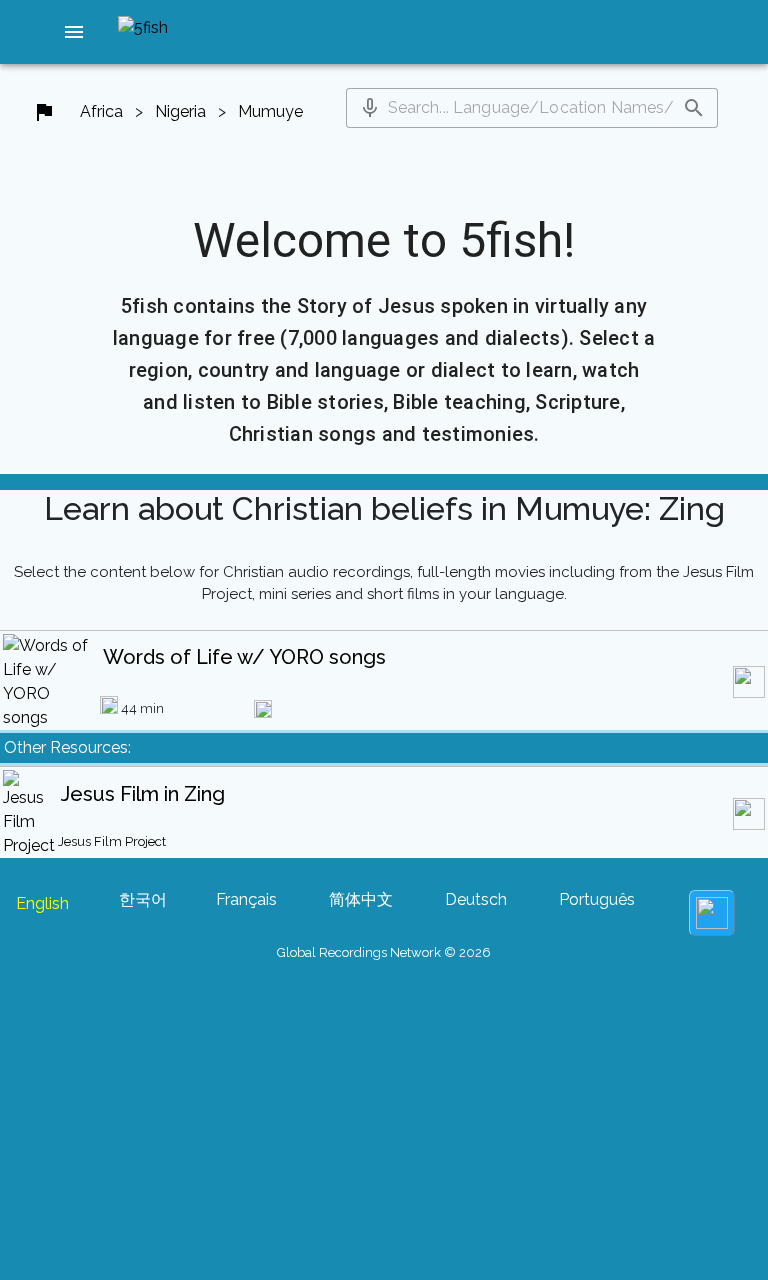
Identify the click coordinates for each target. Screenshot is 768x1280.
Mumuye (270, 111)
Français (246, 899)
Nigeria (180, 111)
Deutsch (476, 899)
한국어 (143, 899)
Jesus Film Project (112, 841)
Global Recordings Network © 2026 (384, 952)
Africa (101, 111)
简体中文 (361, 899)
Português (597, 899)
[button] (74, 32)
